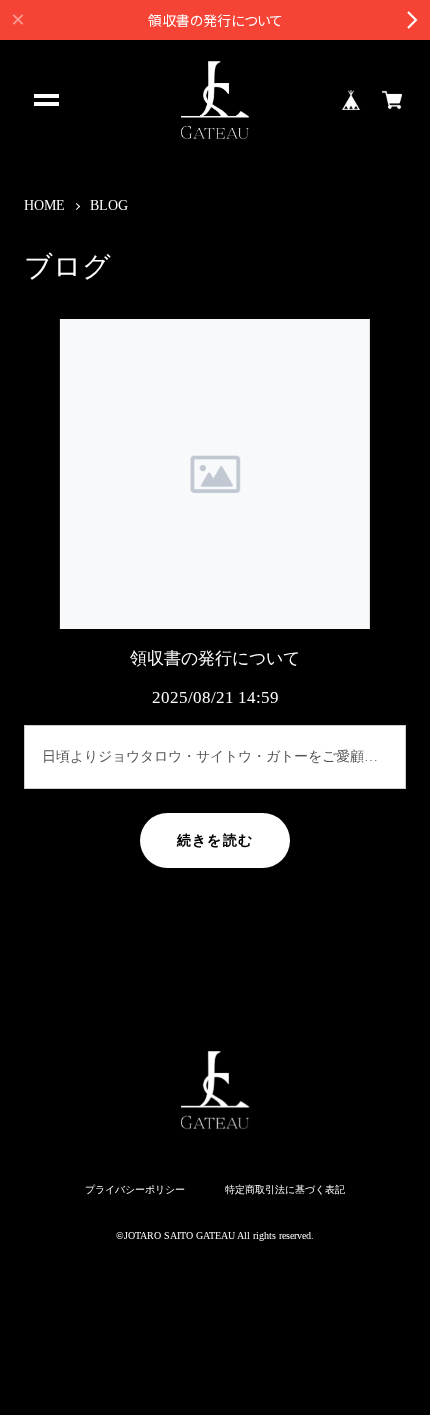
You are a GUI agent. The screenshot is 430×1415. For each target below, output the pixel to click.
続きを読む (215, 840)
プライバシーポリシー (135, 1190)
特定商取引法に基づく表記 (285, 1190)
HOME (44, 205)
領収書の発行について (215, 658)
